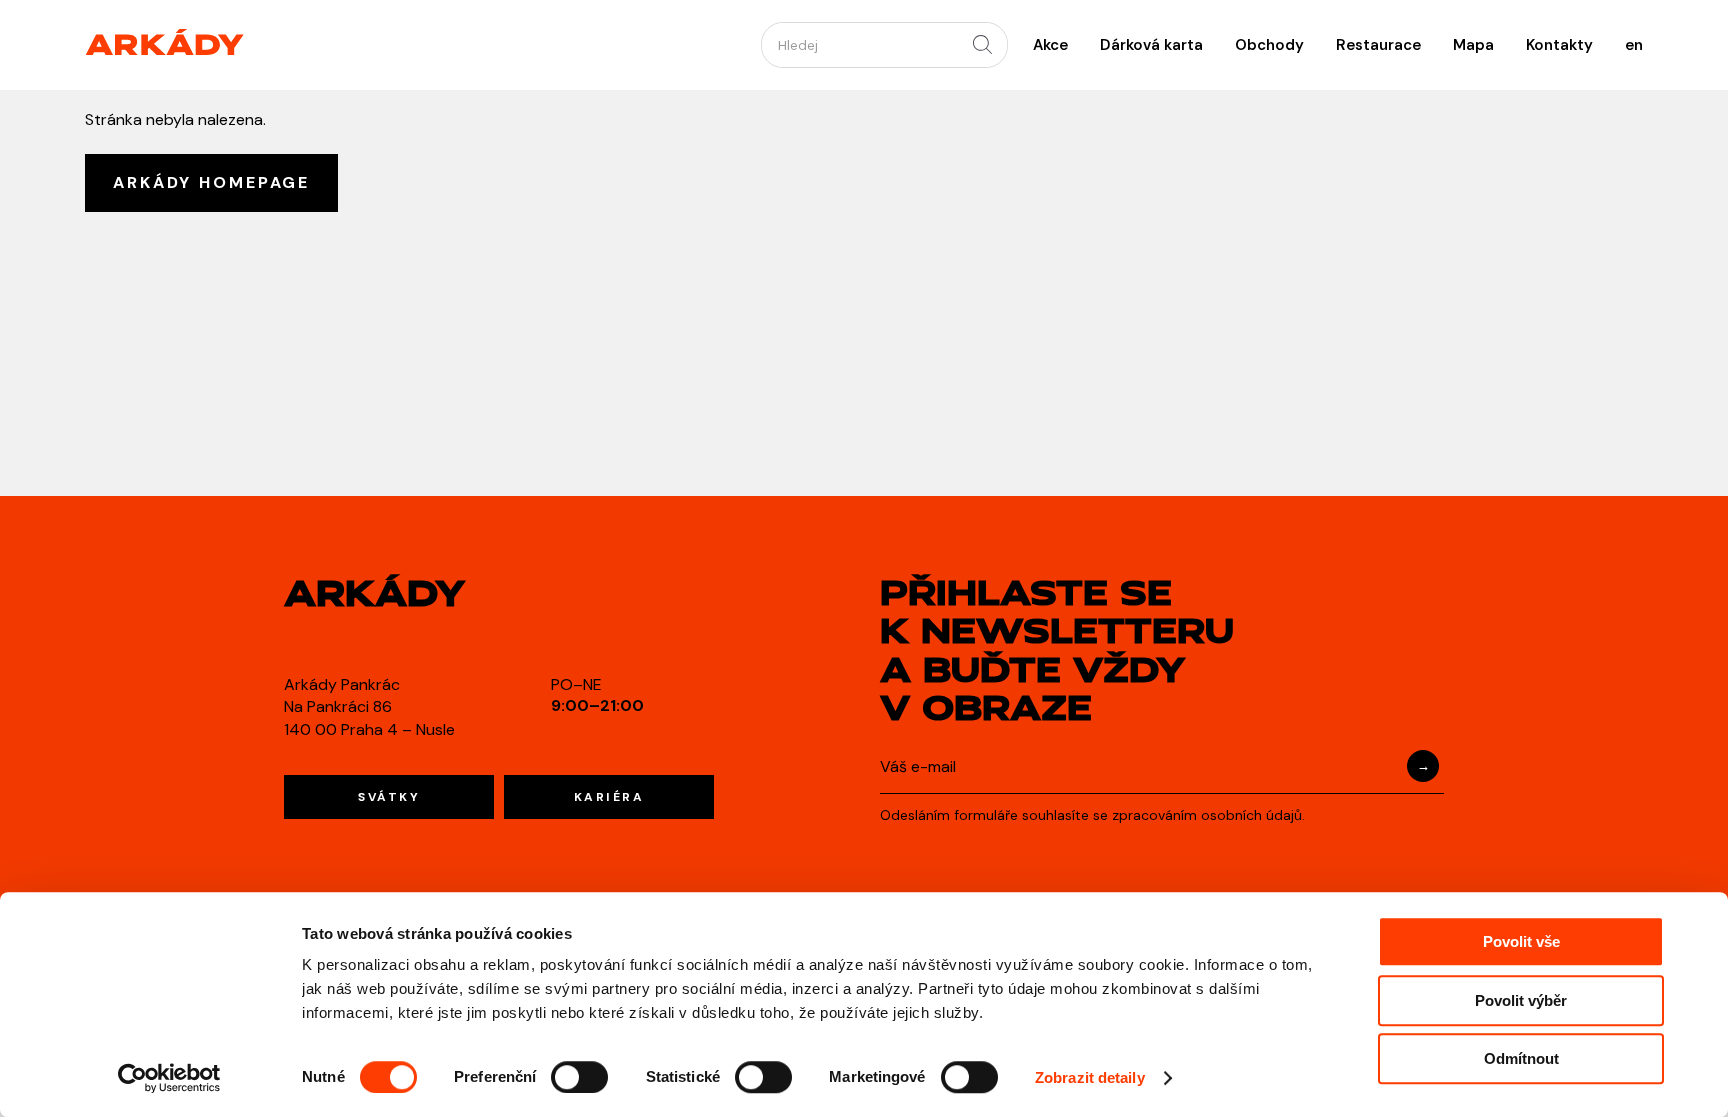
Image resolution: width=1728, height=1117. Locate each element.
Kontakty (1559, 45)
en (1634, 45)
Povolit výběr (1521, 1000)
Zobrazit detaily (1090, 1077)
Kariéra (609, 797)
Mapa (1473, 45)
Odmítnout (1521, 1058)
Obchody (1269, 45)
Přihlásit (1423, 766)
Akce (1050, 45)
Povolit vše (1521, 941)
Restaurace (1378, 45)
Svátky (389, 797)
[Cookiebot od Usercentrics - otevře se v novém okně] (169, 1078)
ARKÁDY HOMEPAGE (211, 182)
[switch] (579, 1077)
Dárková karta (1151, 45)
